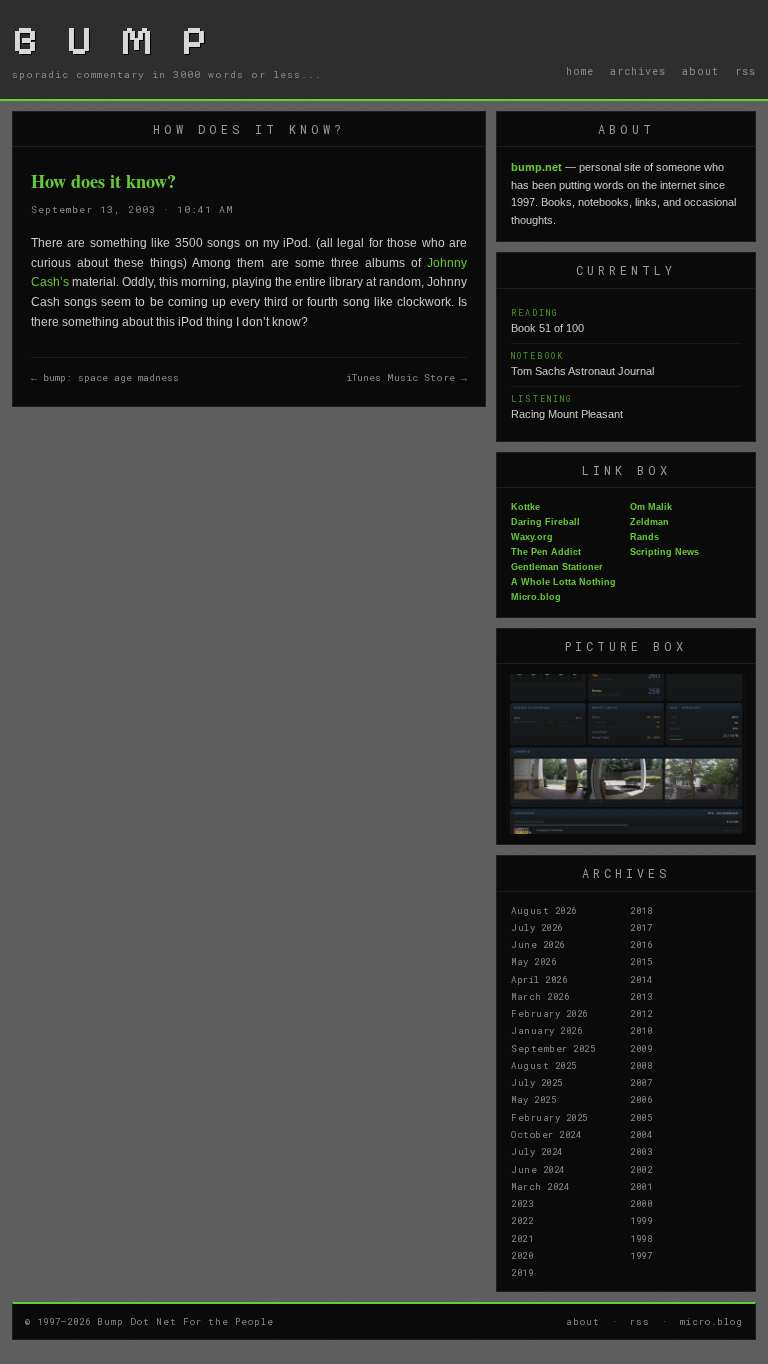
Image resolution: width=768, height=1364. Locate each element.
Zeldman (649, 522)
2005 (641, 1117)
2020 (522, 1255)
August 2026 (544, 910)
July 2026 (537, 927)
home (580, 71)
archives (638, 71)
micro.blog (711, 1321)
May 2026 (533, 961)
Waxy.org (532, 537)
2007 (641, 1082)
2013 (641, 996)
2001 (641, 1186)
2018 (641, 910)
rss (745, 71)
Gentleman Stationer (557, 567)
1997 (641, 1255)
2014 (641, 979)
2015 (641, 961)
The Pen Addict (546, 552)
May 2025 (533, 1099)
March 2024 (540, 1186)
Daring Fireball (545, 522)
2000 (641, 1203)
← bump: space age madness (105, 377)
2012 (641, 1013)
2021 (522, 1238)
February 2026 (549, 1013)
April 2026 (539, 979)
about (700, 71)
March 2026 (540, 996)
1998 (641, 1238)
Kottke (525, 507)
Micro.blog (536, 597)
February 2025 (549, 1117)
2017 (641, 927)
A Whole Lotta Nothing (563, 582)
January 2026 (546, 1030)
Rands (644, 537)
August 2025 (544, 1065)
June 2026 (538, 944)
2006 (641, 1099)
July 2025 (537, 1082)
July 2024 (537, 1151)
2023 (522, 1203)
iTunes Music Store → (406, 377)
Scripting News (664, 552)
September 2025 (553, 1048)
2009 (641, 1048)
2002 (641, 1169)
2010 (641, 1030)
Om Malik (651, 507)
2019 (522, 1272)
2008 (641, 1065)
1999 (641, 1220)
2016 (641, 944)
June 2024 (538, 1169)
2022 (522, 1220)
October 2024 (546, 1134)
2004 (641, 1134)
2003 (641, 1151)
